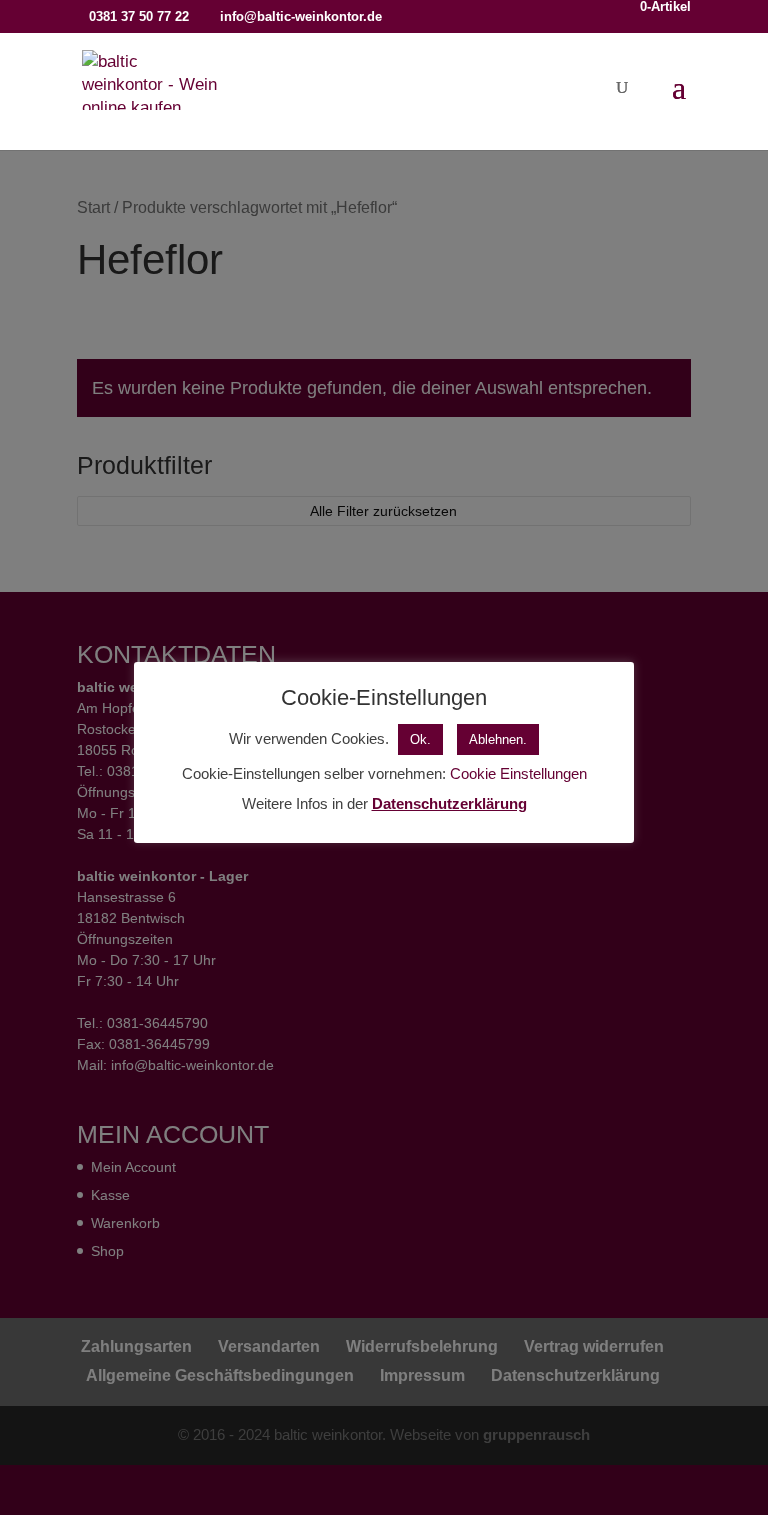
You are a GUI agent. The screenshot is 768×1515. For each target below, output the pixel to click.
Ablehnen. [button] (498, 739)
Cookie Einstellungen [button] (518, 773)
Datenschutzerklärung (449, 803)
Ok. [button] (420, 739)
